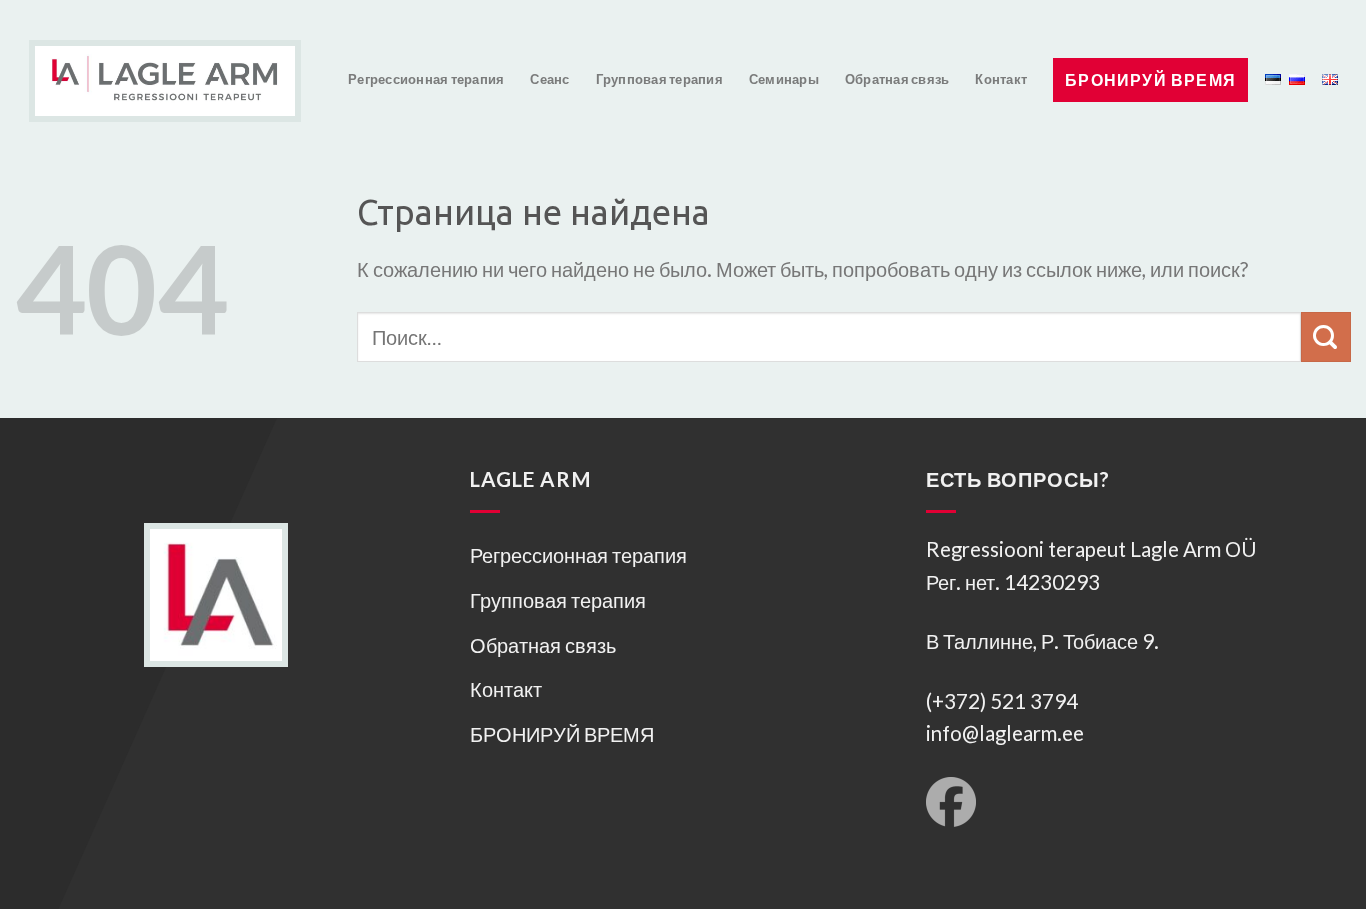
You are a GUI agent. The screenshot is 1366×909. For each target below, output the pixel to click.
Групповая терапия (659, 79)
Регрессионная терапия (426, 79)
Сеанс (549, 79)
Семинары (784, 79)
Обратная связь (897, 79)
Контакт (1001, 79)
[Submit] (1326, 337)
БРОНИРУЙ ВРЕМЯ (1150, 79)
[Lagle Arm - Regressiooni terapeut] (151, 65)
